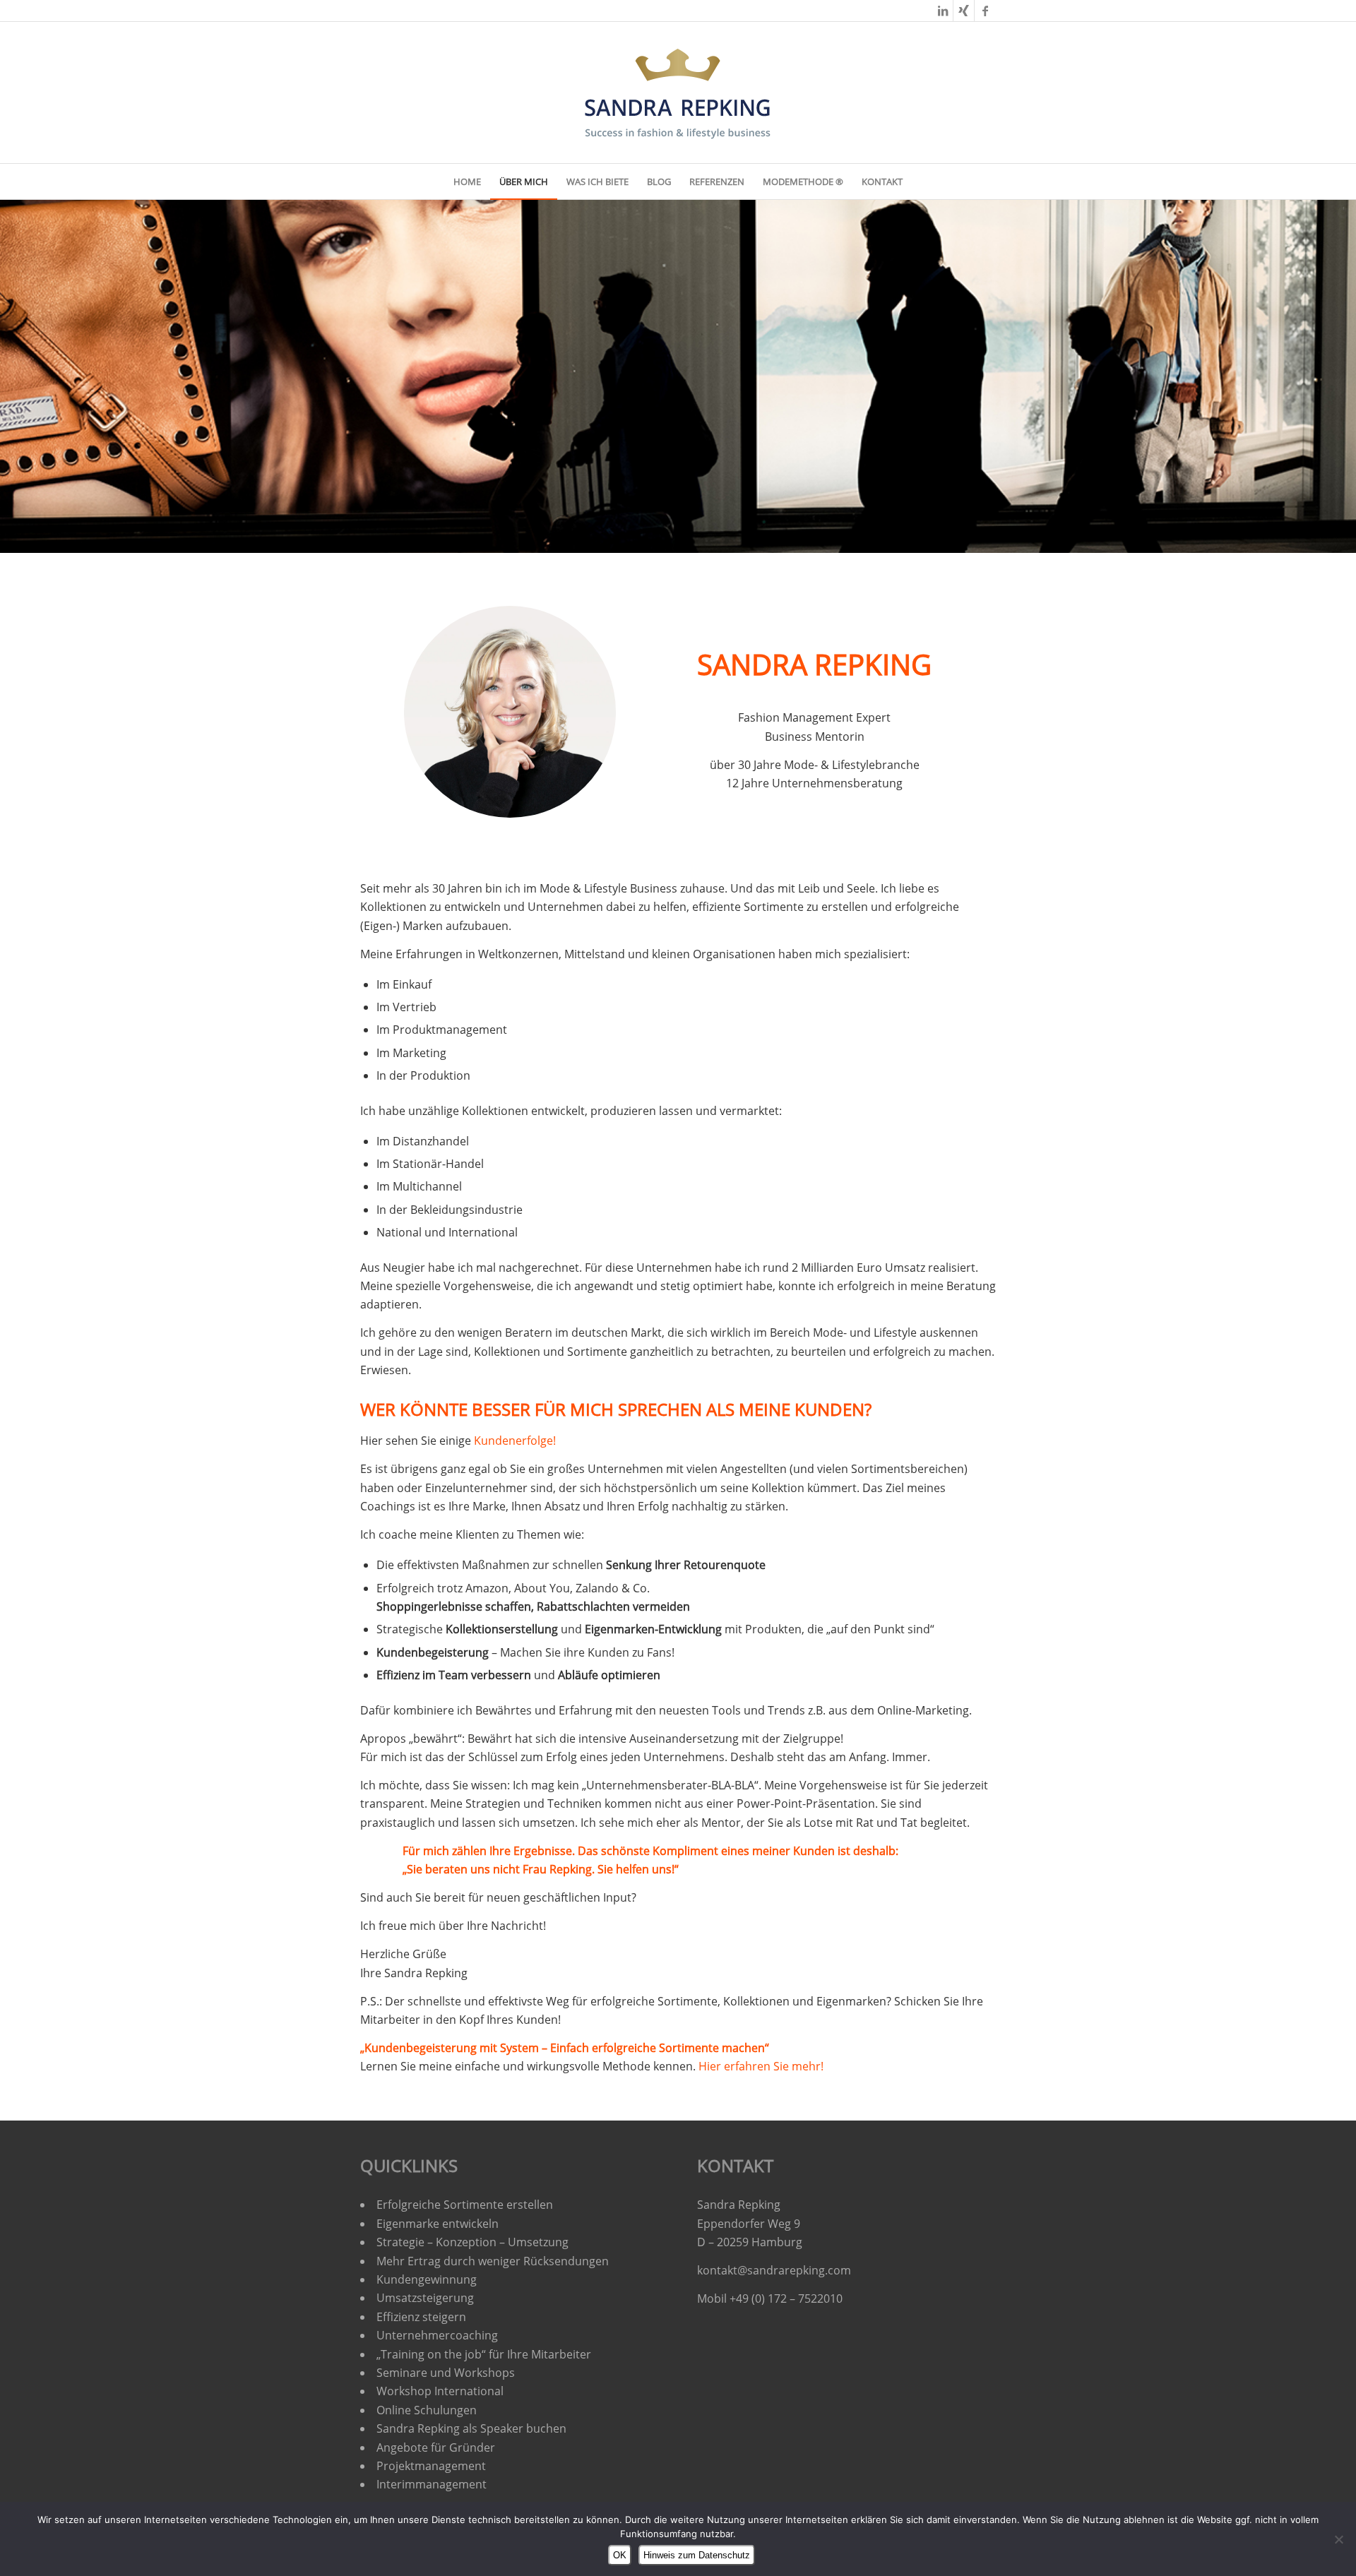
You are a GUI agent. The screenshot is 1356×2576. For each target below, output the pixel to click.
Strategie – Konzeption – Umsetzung (472, 2242)
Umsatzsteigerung (425, 2298)
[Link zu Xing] (964, 11)
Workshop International (440, 2391)
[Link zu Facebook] (985, 11)
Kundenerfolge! (515, 1441)
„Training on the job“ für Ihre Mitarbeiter (484, 2354)
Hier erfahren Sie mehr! (761, 2066)
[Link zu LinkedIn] (942, 11)
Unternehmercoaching (437, 2335)
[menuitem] (467, 181)
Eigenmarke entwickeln (438, 2224)
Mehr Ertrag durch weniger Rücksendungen (493, 2261)
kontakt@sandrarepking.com (774, 2270)
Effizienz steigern (421, 2317)
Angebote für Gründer (436, 2447)
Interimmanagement (432, 2484)
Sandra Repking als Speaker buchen (471, 2428)
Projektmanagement (431, 2466)
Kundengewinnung (427, 2279)
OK (620, 2555)
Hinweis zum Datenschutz (697, 2555)
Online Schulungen (427, 2410)
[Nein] (1338, 2539)
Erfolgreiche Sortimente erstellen (466, 2205)
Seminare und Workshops (446, 2373)
